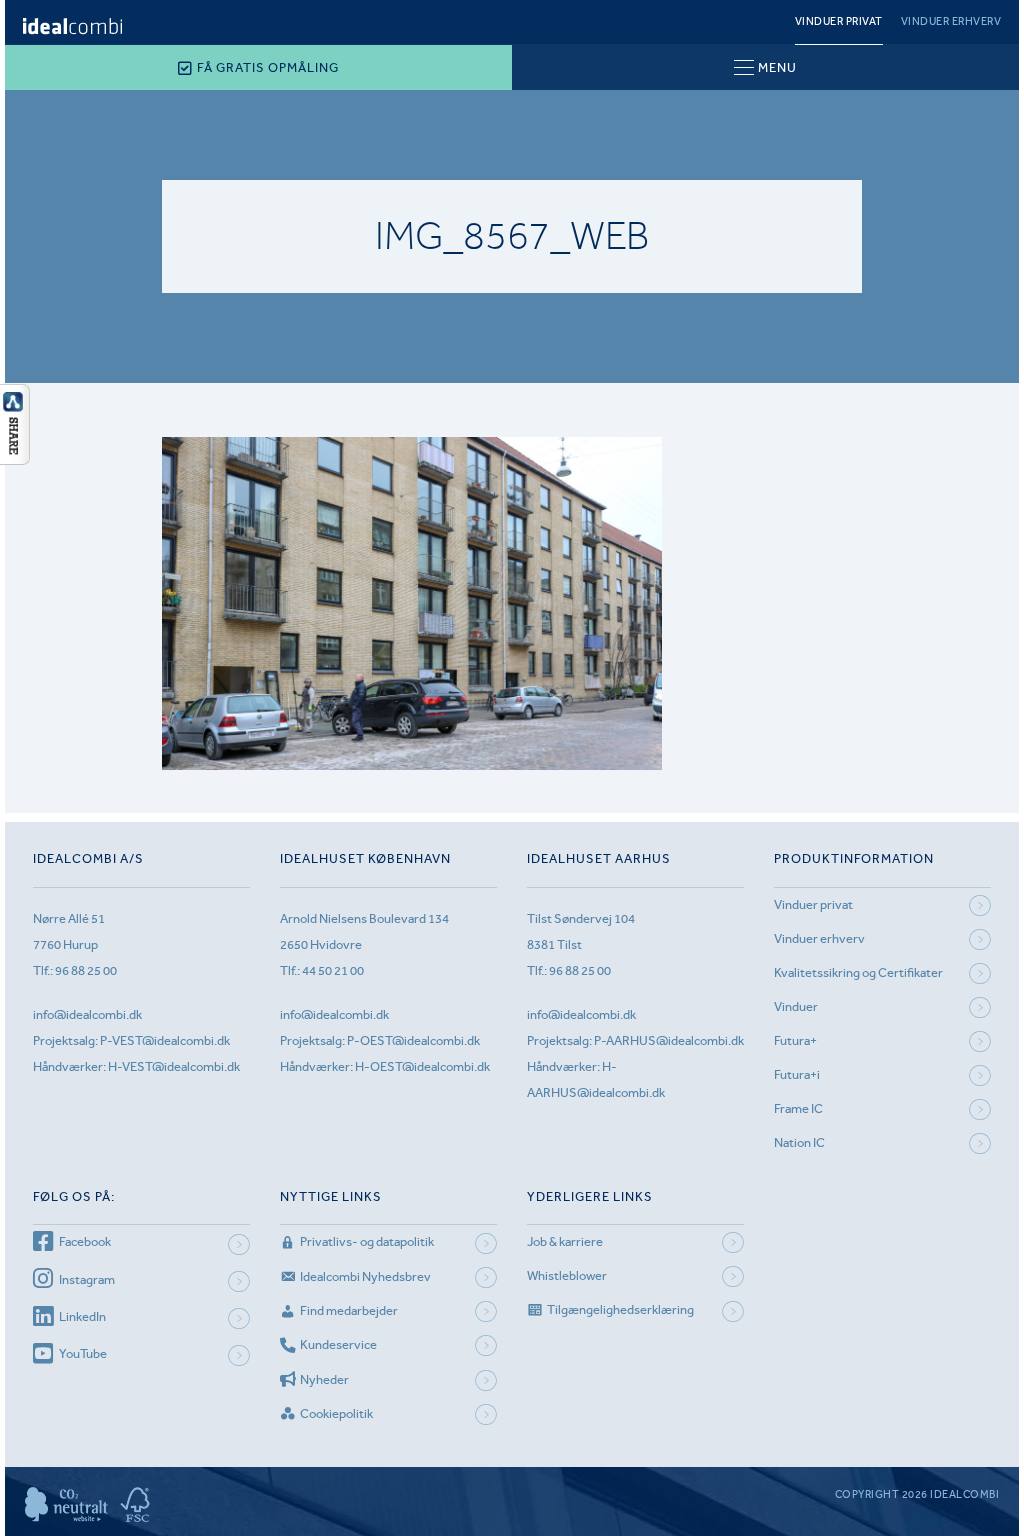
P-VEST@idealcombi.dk (165, 1040)
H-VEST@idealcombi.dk (174, 1066)
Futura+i (797, 1074)
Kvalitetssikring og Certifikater (858, 972)
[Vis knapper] (15, 459)
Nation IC (799, 1142)
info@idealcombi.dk (87, 1014)
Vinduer (796, 1006)
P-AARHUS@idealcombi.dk (669, 1040)
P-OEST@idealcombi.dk (413, 1040)
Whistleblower (567, 1275)
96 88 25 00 (86, 970)
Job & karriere (565, 1241)
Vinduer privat (839, 21)
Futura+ (795, 1040)
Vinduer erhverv (951, 21)
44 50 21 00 (333, 970)
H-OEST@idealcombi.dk (422, 1066)
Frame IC (798, 1108)
